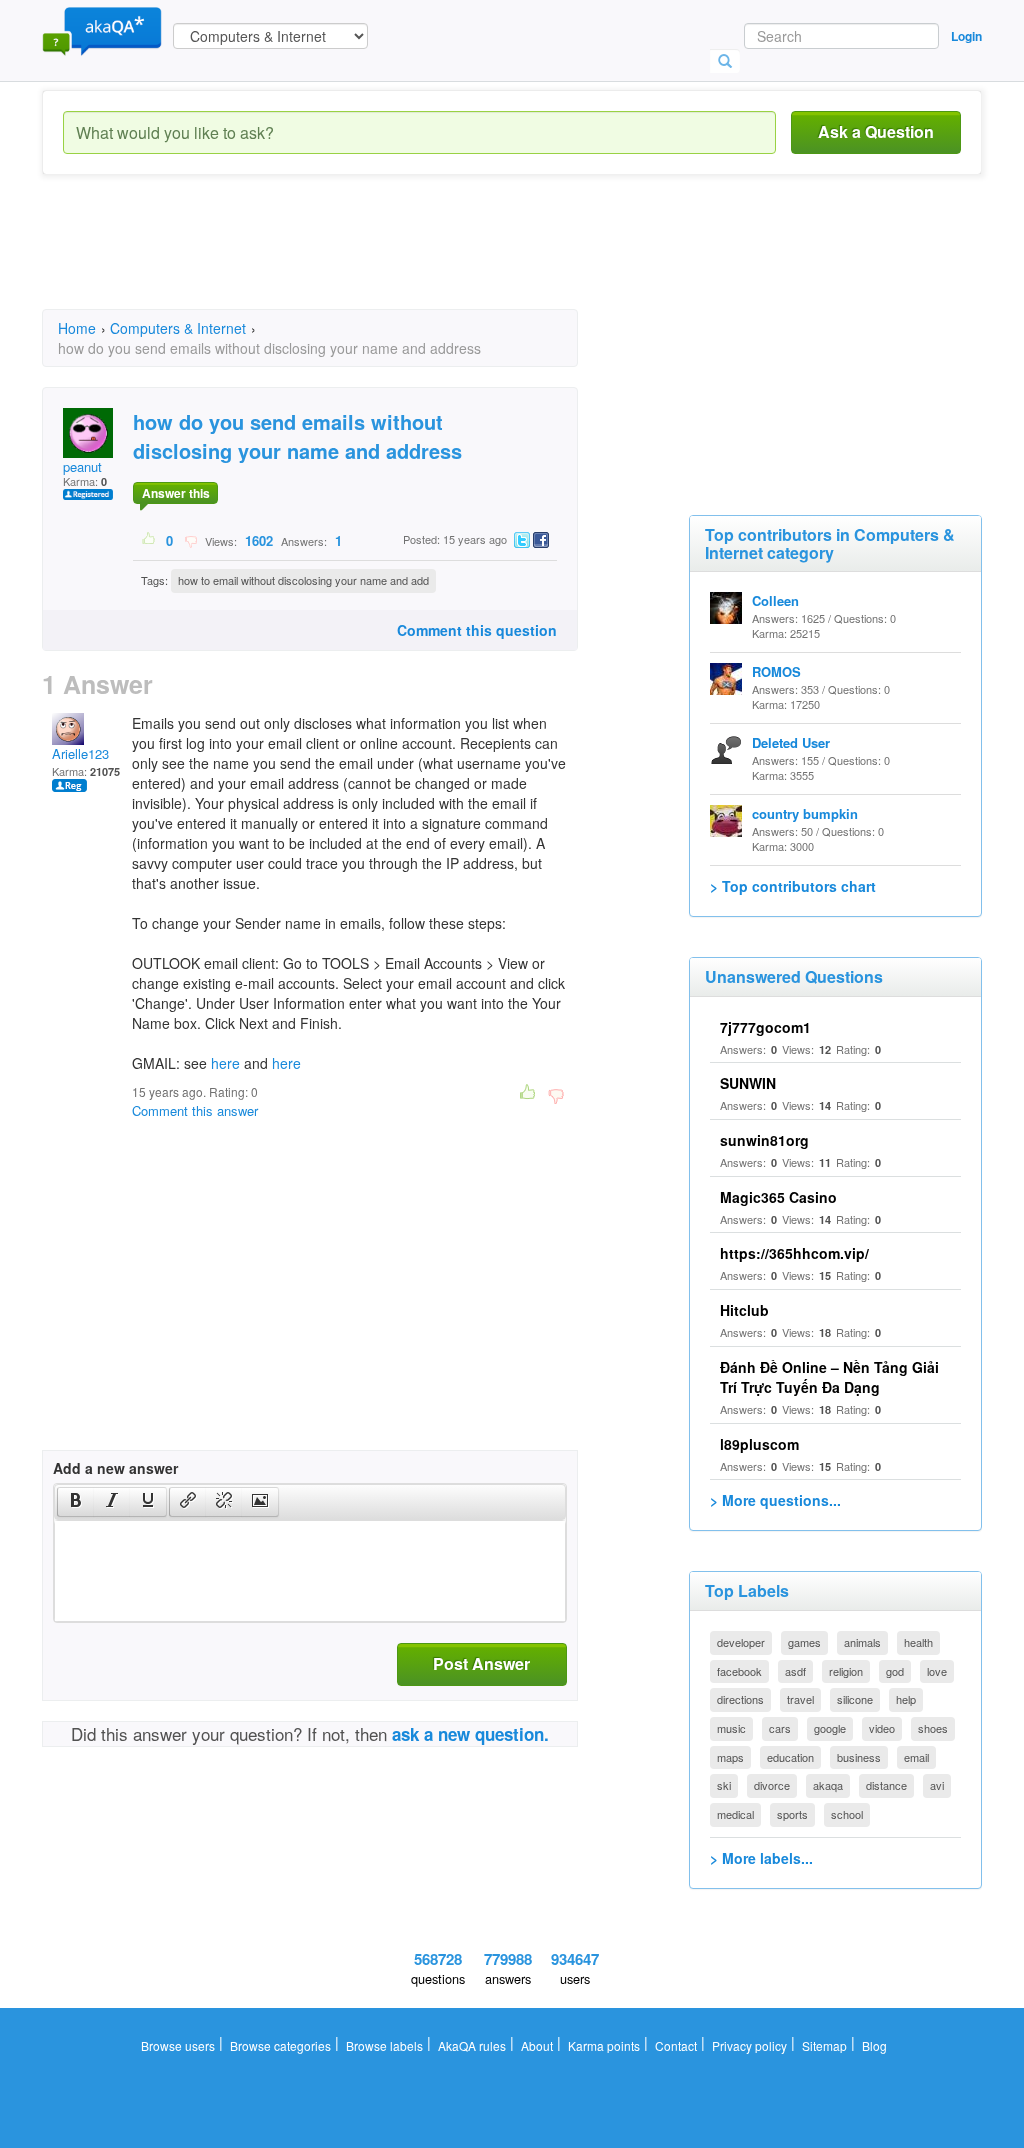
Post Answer (481, 1663)
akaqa (828, 1785)
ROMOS (776, 671)
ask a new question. (470, 1734)
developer (741, 1642)
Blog (874, 2045)
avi (937, 1785)
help (906, 1699)
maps (730, 1757)
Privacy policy (749, 2045)
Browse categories (280, 2045)
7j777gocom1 (765, 1027)
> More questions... (775, 1500)
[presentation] (76, 1502)
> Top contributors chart (793, 886)
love (937, 1671)
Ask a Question (876, 131)
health (918, 1642)
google (830, 1728)
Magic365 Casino (778, 1197)
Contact (676, 2045)
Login (966, 36)
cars (780, 1728)
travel (800, 1699)
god (895, 1671)
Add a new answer (115, 1468)
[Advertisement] (406, 260)
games (804, 1642)
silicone (855, 1699)
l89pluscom (759, 1444)
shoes (933, 1728)
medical (735, 1814)
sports (792, 1814)
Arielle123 (80, 753)
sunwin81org (764, 1140)
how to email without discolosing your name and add (303, 580)
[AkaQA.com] (102, 30)
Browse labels (384, 2045)
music (731, 1728)
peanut (82, 466)
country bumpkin (805, 813)
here (225, 1063)
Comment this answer (195, 1110)
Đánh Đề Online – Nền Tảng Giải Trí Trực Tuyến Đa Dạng (829, 1377)
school (847, 1814)
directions (740, 1699)
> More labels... (761, 1858)
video (882, 1728)
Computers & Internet (178, 328)
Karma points (604, 2045)
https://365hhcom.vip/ (794, 1253)
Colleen (775, 600)
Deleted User (791, 742)
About (537, 2045)
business (859, 1757)
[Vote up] (149, 540)
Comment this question (477, 630)
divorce (772, 1785)
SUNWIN (748, 1083)
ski (724, 1785)
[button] (75, 1502)
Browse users (178, 2045)
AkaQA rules (472, 2045)
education (790, 1757)
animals (862, 1642)
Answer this (176, 493)
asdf (795, 1671)
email (916, 1757)
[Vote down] (190, 540)
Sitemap (824, 2045)
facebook (739, 1671)
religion (846, 1671)
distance (886, 1785)
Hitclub (744, 1310)
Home (77, 328)
